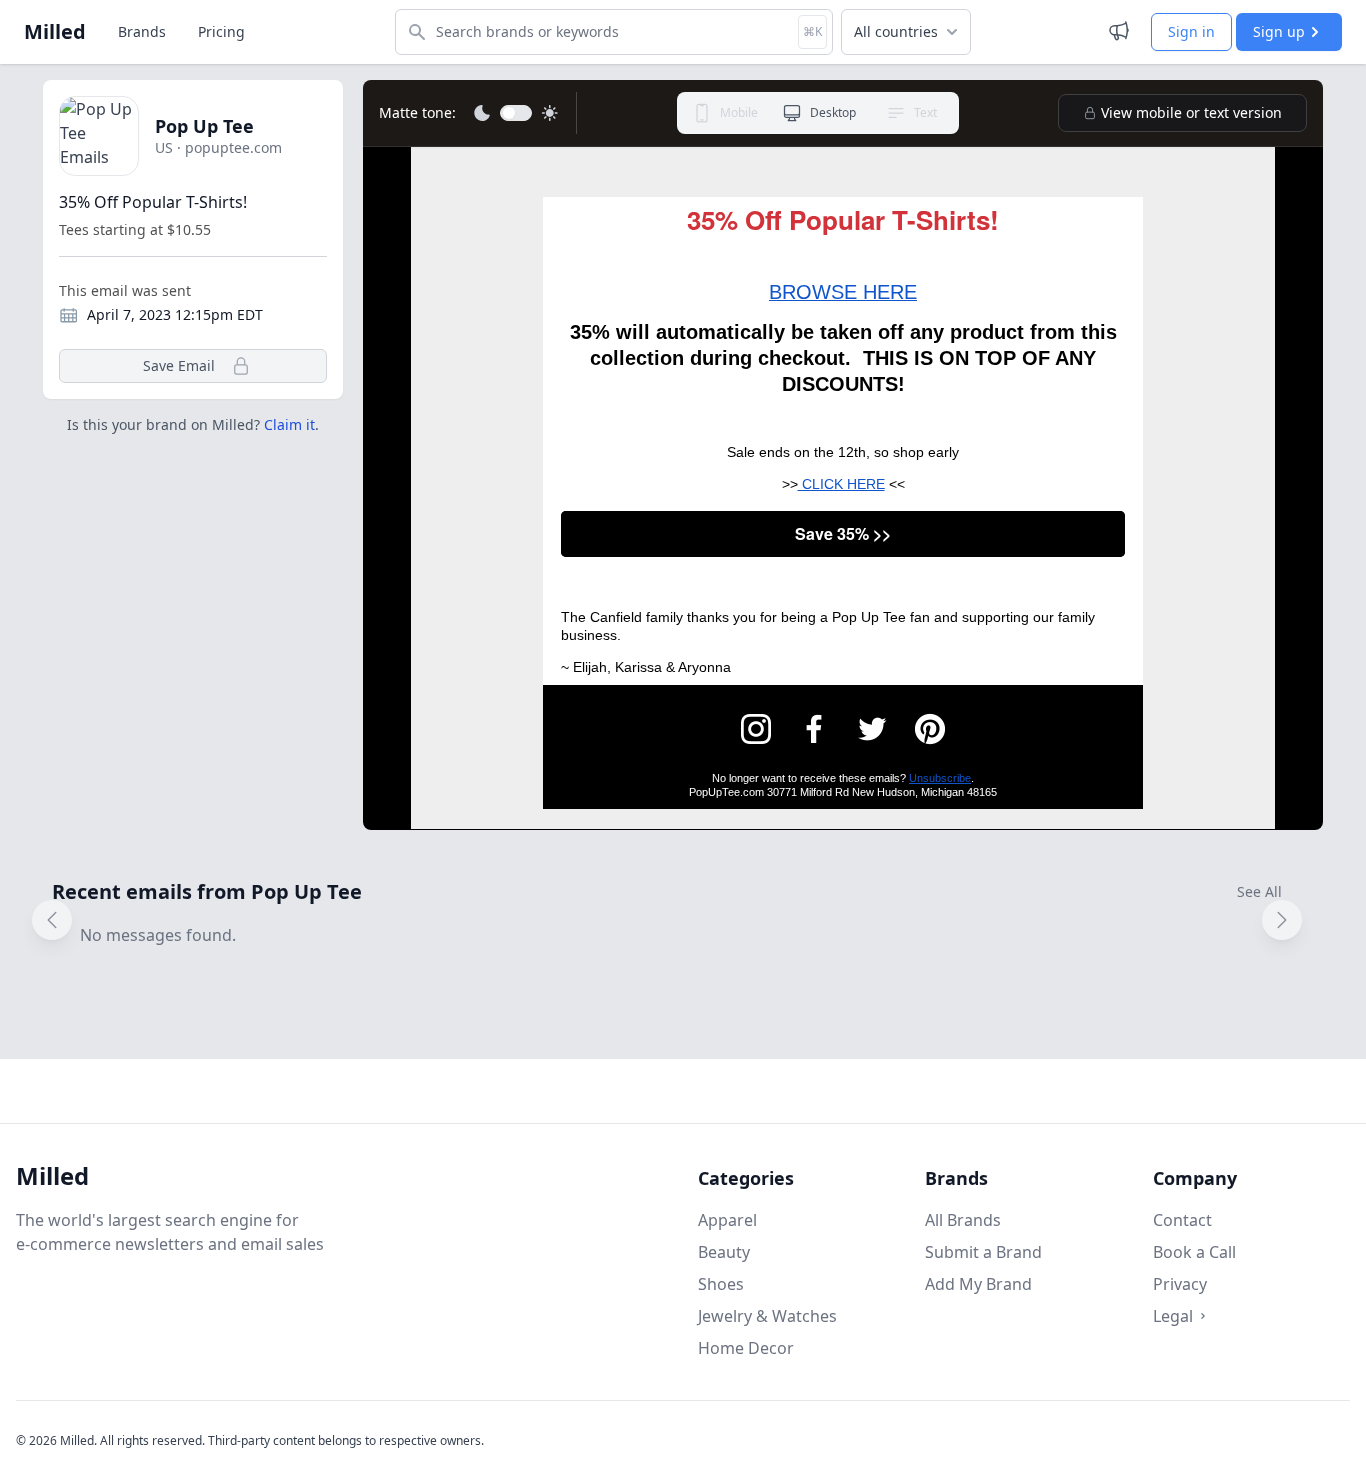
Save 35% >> (843, 533)
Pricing (221, 31)
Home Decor (746, 1348)
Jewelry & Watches (767, 1316)
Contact (1182, 1220)
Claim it (289, 424)
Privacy (1180, 1284)
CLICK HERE (841, 484)
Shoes (721, 1284)
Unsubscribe (940, 778)
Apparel (727, 1220)
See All (1259, 891)
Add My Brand (978, 1284)
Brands (142, 31)
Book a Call (1194, 1252)
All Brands (963, 1220)
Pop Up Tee (204, 126)
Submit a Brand (983, 1252)
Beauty (724, 1252)
